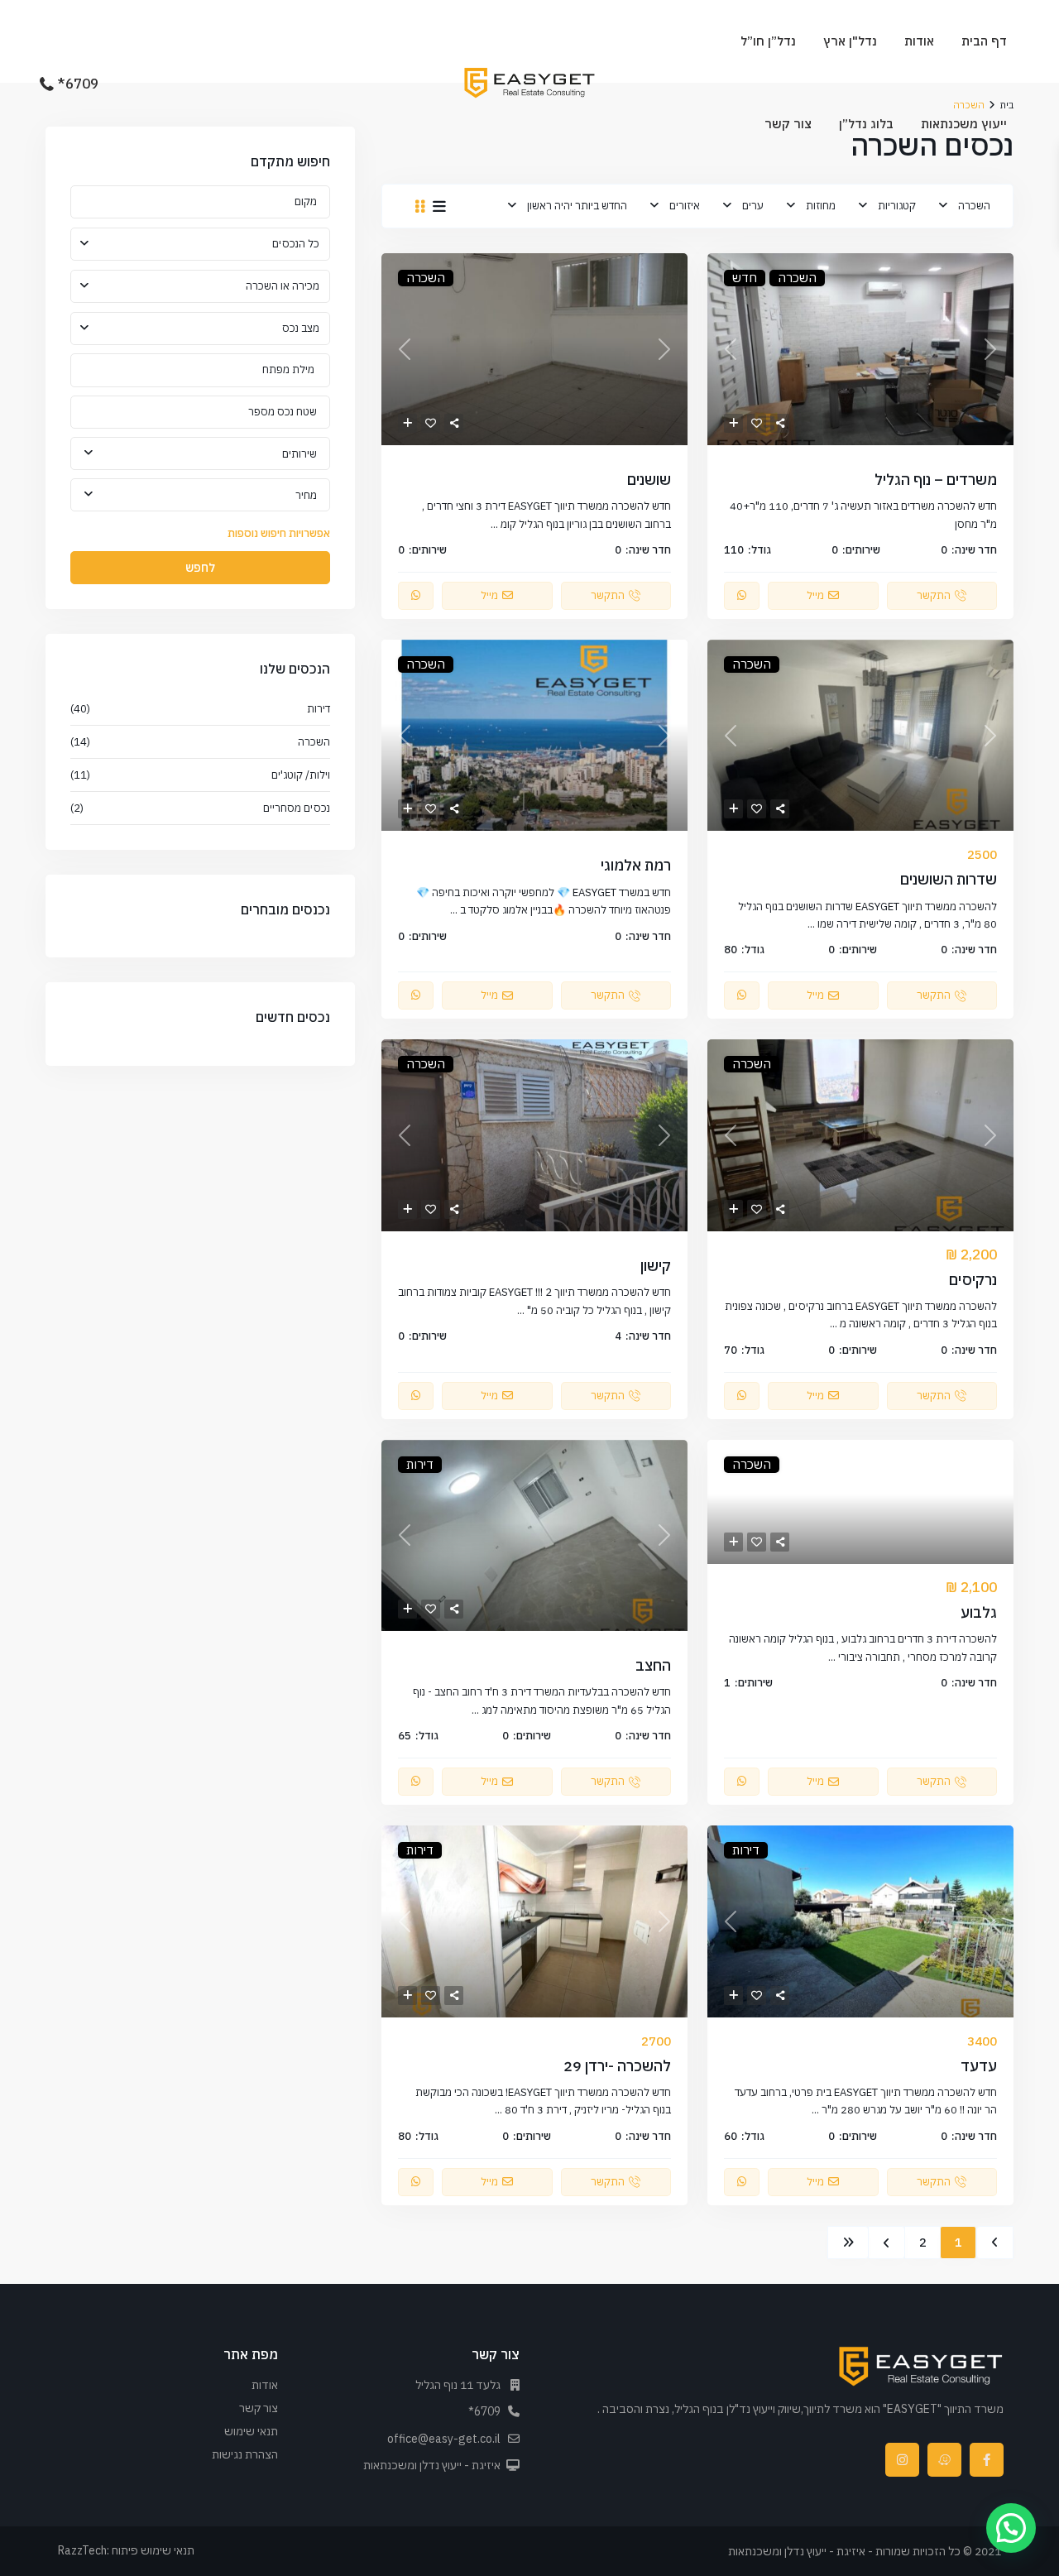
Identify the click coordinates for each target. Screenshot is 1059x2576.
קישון (656, 1266)
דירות (319, 709)
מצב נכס (301, 328)
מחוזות (821, 206)
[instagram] (902, 2460)
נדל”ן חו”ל (768, 41)
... (494, 524)
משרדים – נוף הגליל (936, 480)
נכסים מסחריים (297, 808)
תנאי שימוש (251, 2431)
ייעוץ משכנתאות (964, 124)
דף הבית (984, 41)
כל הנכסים (296, 244)
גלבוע (979, 1612)
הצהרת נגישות (245, 2454)
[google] (944, 2460)
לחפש (200, 568)
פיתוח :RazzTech (98, 2550)
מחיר (306, 495)
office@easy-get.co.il (444, 2439)
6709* (484, 2411)
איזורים (685, 206)
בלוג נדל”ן (866, 124)
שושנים (649, 480)
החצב (653, 1665)
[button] (1011, 2528)
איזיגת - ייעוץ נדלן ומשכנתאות (432, 2465)
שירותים (299, 454)
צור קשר (788, 124)
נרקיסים (973, 1280)
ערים (753, 206)
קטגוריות (897, 206)
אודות (919, 41)
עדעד (979, 2066)
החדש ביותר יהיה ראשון (577, 206)
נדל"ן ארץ (850, 41)
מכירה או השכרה (283, 286)
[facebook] (987, 2460)
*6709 (78, 84)
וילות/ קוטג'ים (301, 775)
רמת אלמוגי (636, 865)
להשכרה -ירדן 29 (617, 2066)
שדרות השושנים (949, 879)
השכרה (974, 206)
